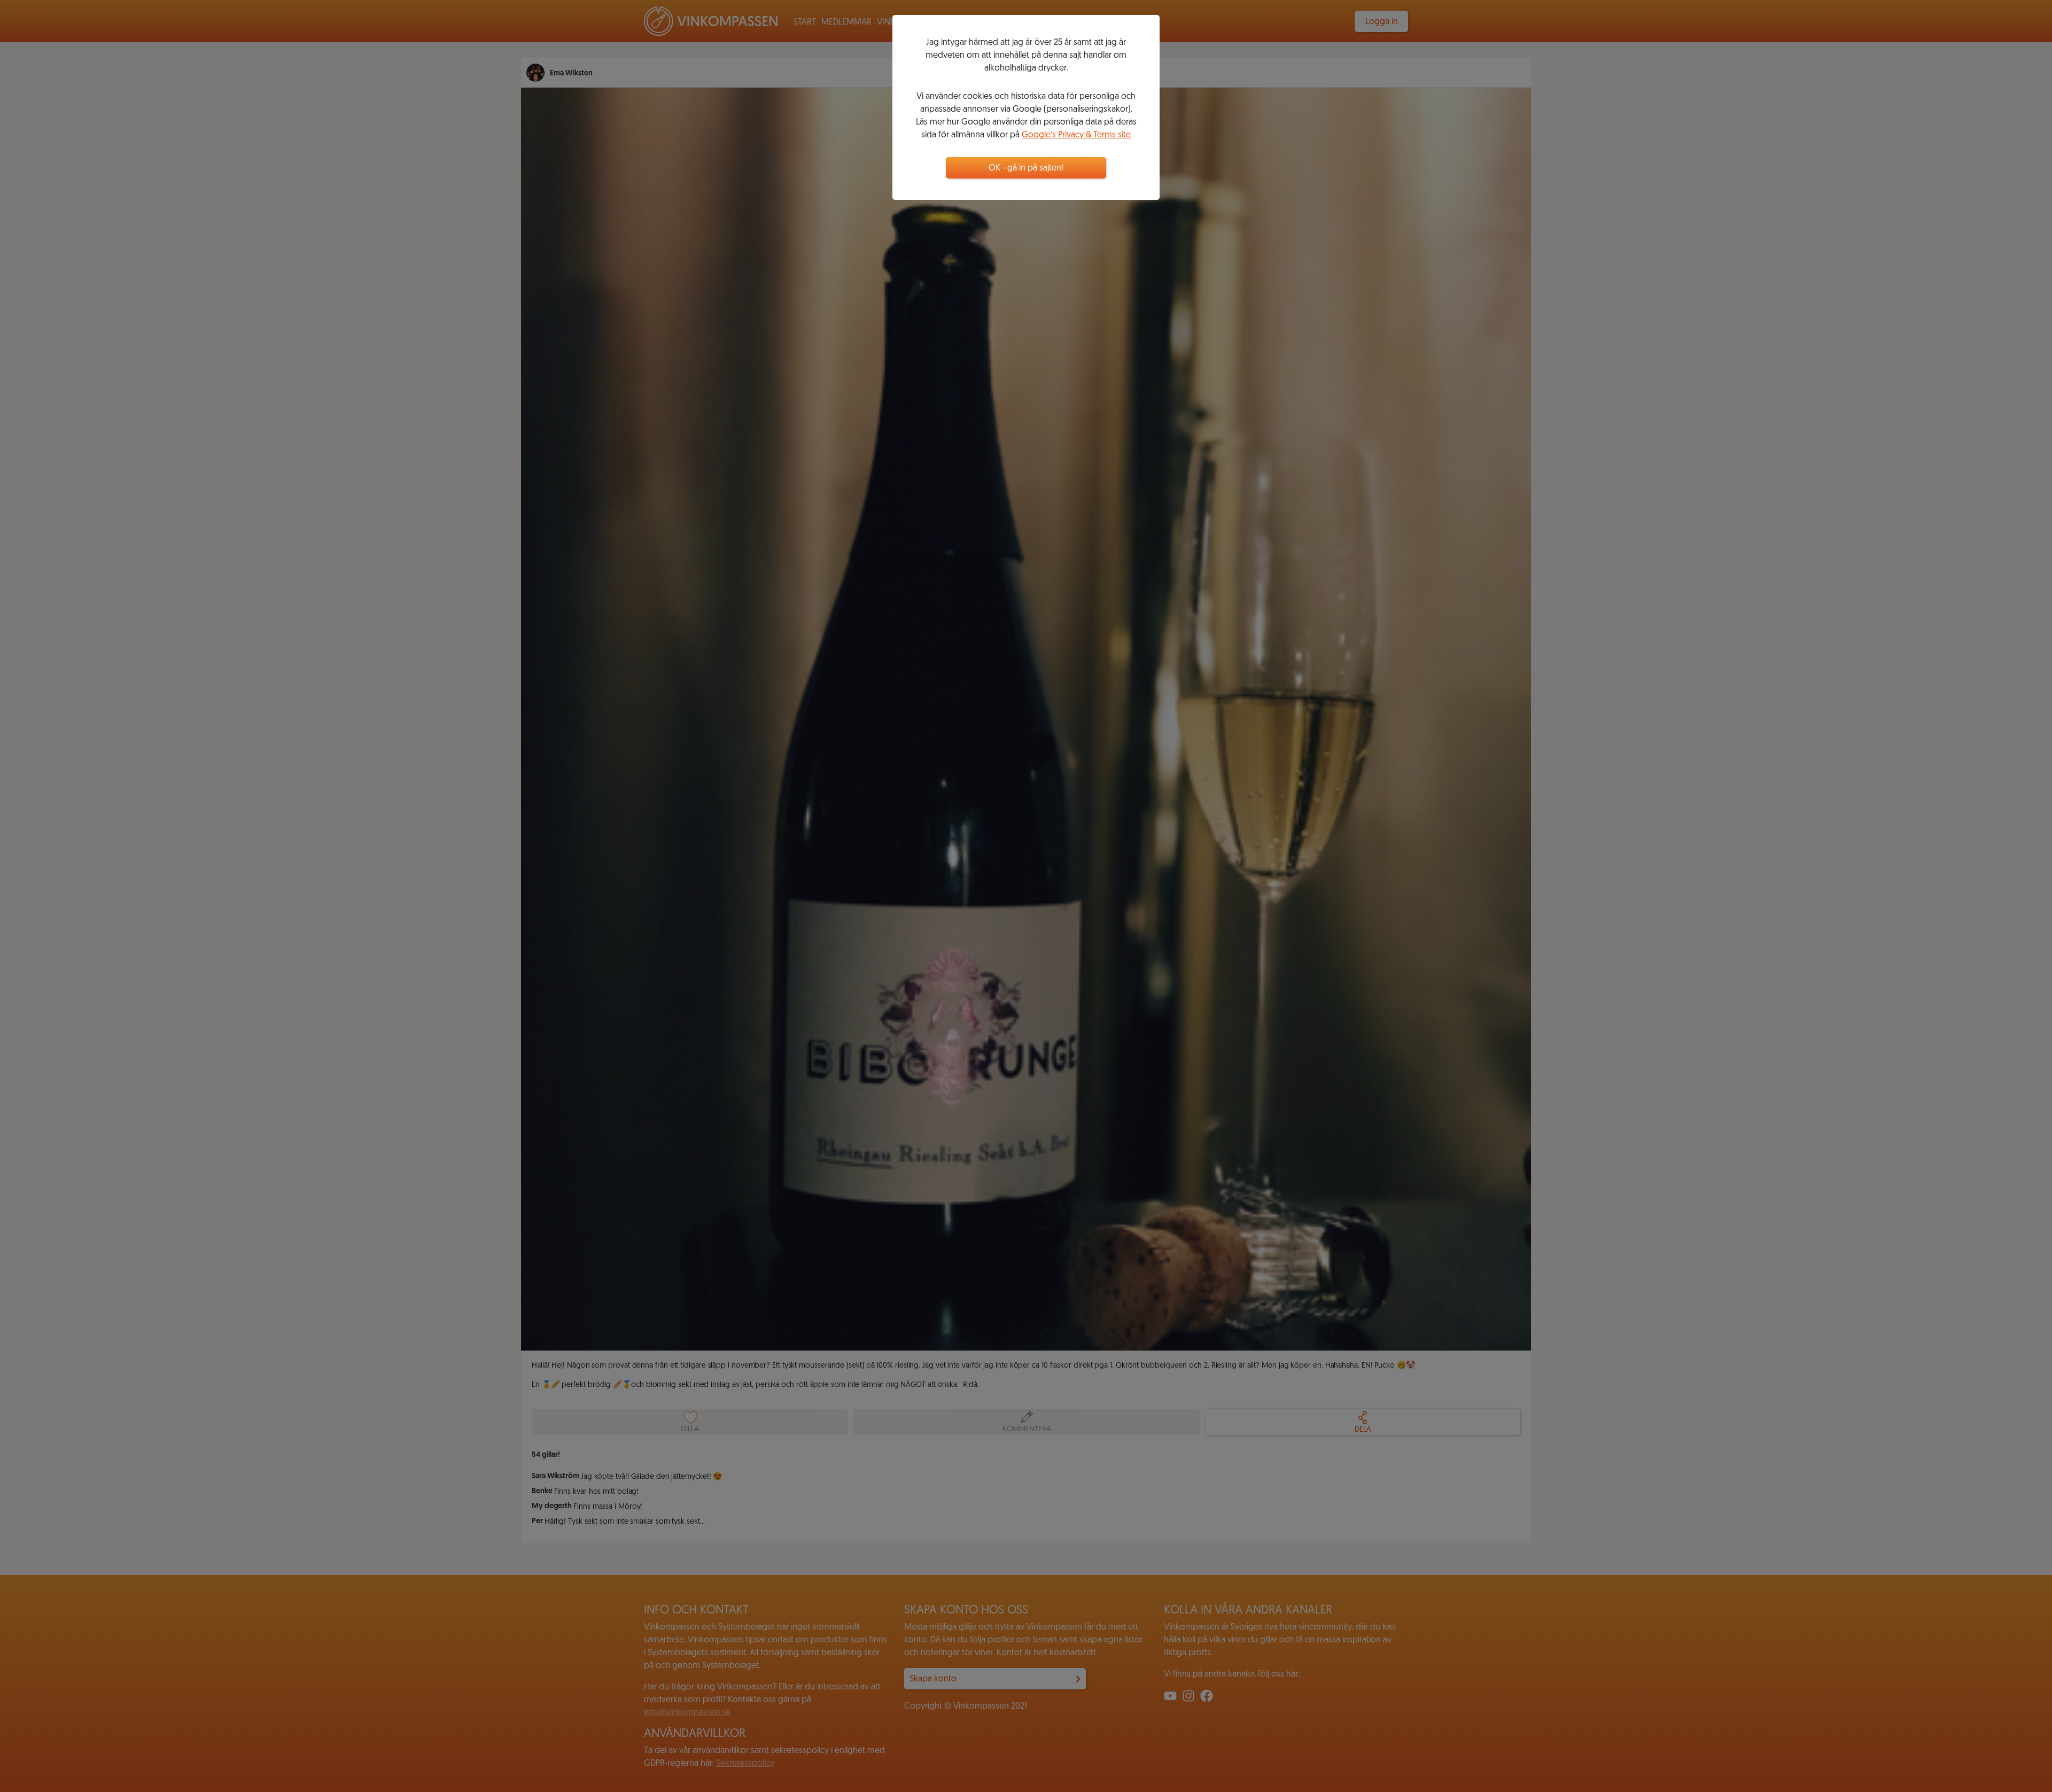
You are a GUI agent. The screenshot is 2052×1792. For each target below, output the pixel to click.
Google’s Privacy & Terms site (1076, 135)
